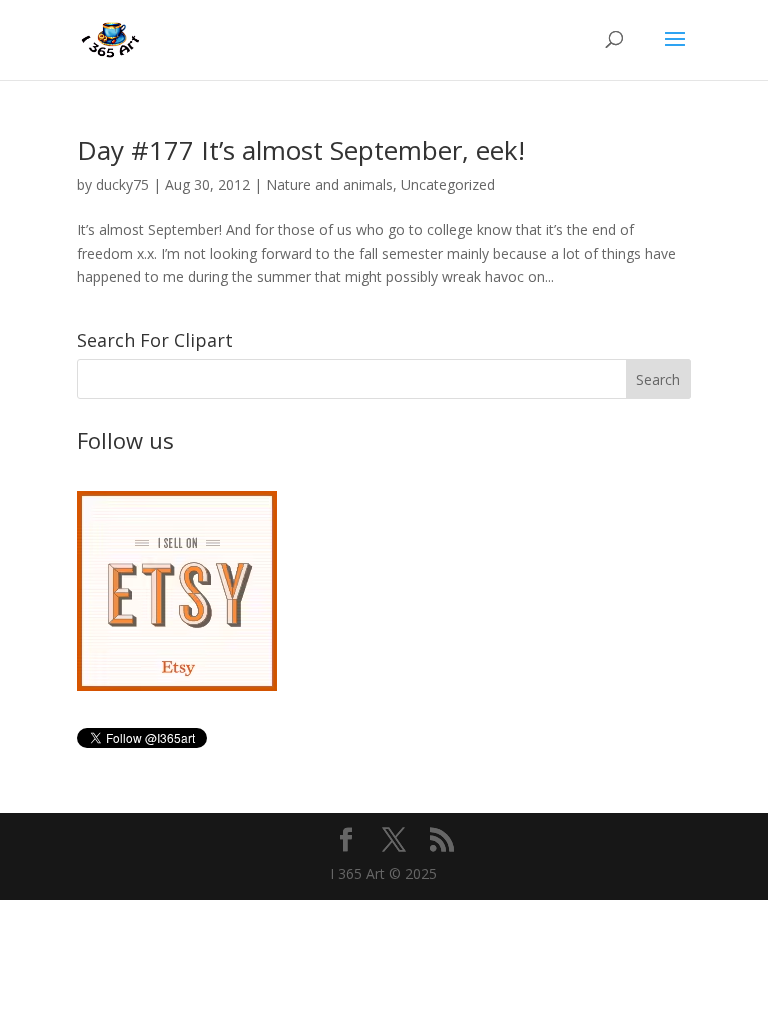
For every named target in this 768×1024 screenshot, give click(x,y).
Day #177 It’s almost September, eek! (301, 150)
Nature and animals (329, 184)
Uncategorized (448, 184)
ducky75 (122, 184)
